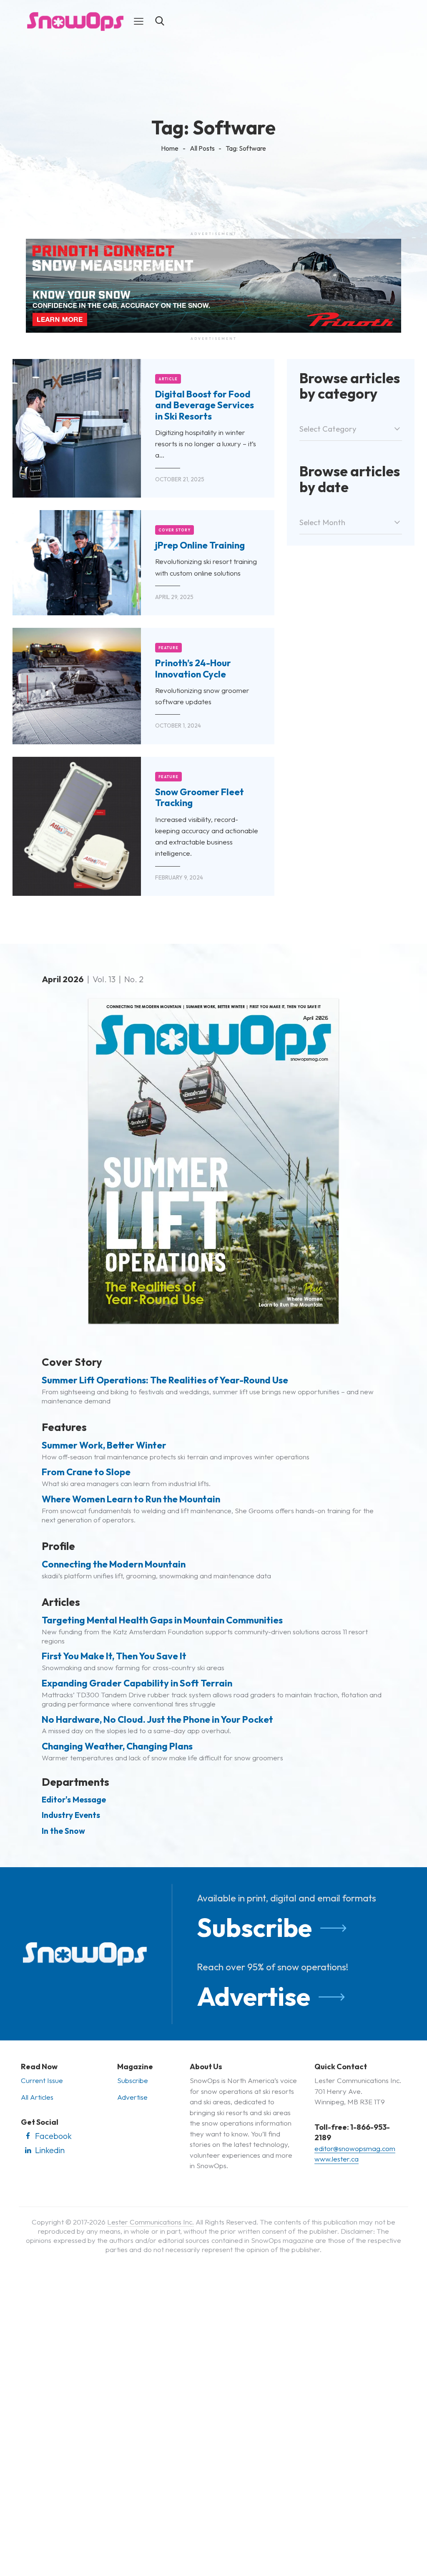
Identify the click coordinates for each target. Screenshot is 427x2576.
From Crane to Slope (86, 1472)
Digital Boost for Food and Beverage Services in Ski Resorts (205, 405)
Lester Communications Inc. (151, 2222)
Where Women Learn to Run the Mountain (131, 1499)
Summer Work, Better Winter (104, 1445)
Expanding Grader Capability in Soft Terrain (137, 1683)
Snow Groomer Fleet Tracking (200, 798)
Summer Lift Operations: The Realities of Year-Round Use (165, 1380)
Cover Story (175, 530)
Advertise (254, 1996)
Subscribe (254, 1928)
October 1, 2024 (178, 726)
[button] (139, 21)
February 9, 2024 (179, 877)
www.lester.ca (337, 2159)
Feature (169, 648)
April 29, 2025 (174, 597)
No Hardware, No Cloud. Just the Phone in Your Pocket (157, 1719)
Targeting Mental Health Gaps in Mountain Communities (162, 1620)
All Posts (202, 148)
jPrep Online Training (200, 545)
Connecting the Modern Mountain (114, 1564)
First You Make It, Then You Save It (114, 1656)
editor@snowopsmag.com (355, 2148)
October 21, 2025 (180, 479)
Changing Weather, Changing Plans (117, 1746)
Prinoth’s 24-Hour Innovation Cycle (193, 669)
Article (168, 379)
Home (170, 148)
